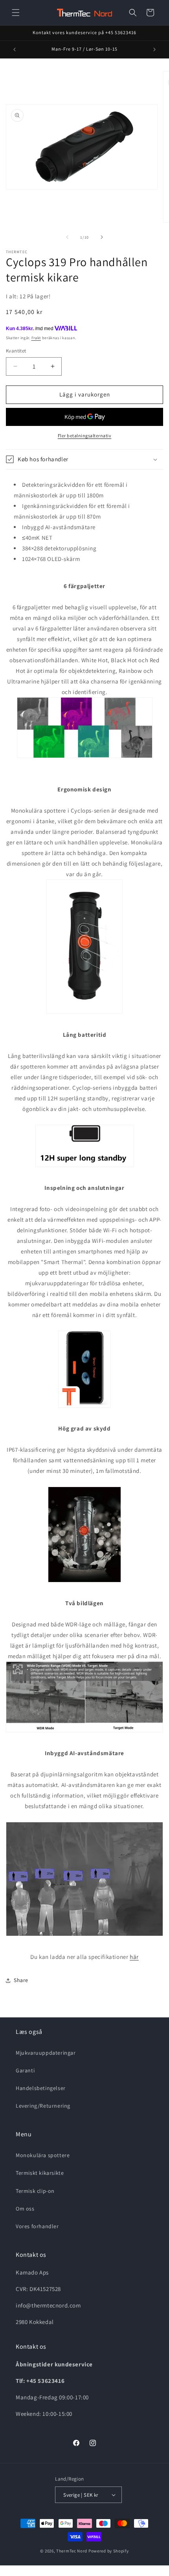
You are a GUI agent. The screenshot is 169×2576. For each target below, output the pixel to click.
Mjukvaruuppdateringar (46, 2053)
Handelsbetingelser (41, 2088)
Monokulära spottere (43, 2155)
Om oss (25, 2209)
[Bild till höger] (102, 237)
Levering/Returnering (43, 2106)
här (134, 1957)
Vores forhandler (37, 2226)
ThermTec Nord (72, 2551)
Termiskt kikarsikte (40, 2173)
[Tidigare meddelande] (15, 49)
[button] (16, 13)
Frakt (36, 338)
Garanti (25, 2070)
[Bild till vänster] (67, 237)
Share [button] (21, 1980)
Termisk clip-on (35, 2191)
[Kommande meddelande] (154, 49)
